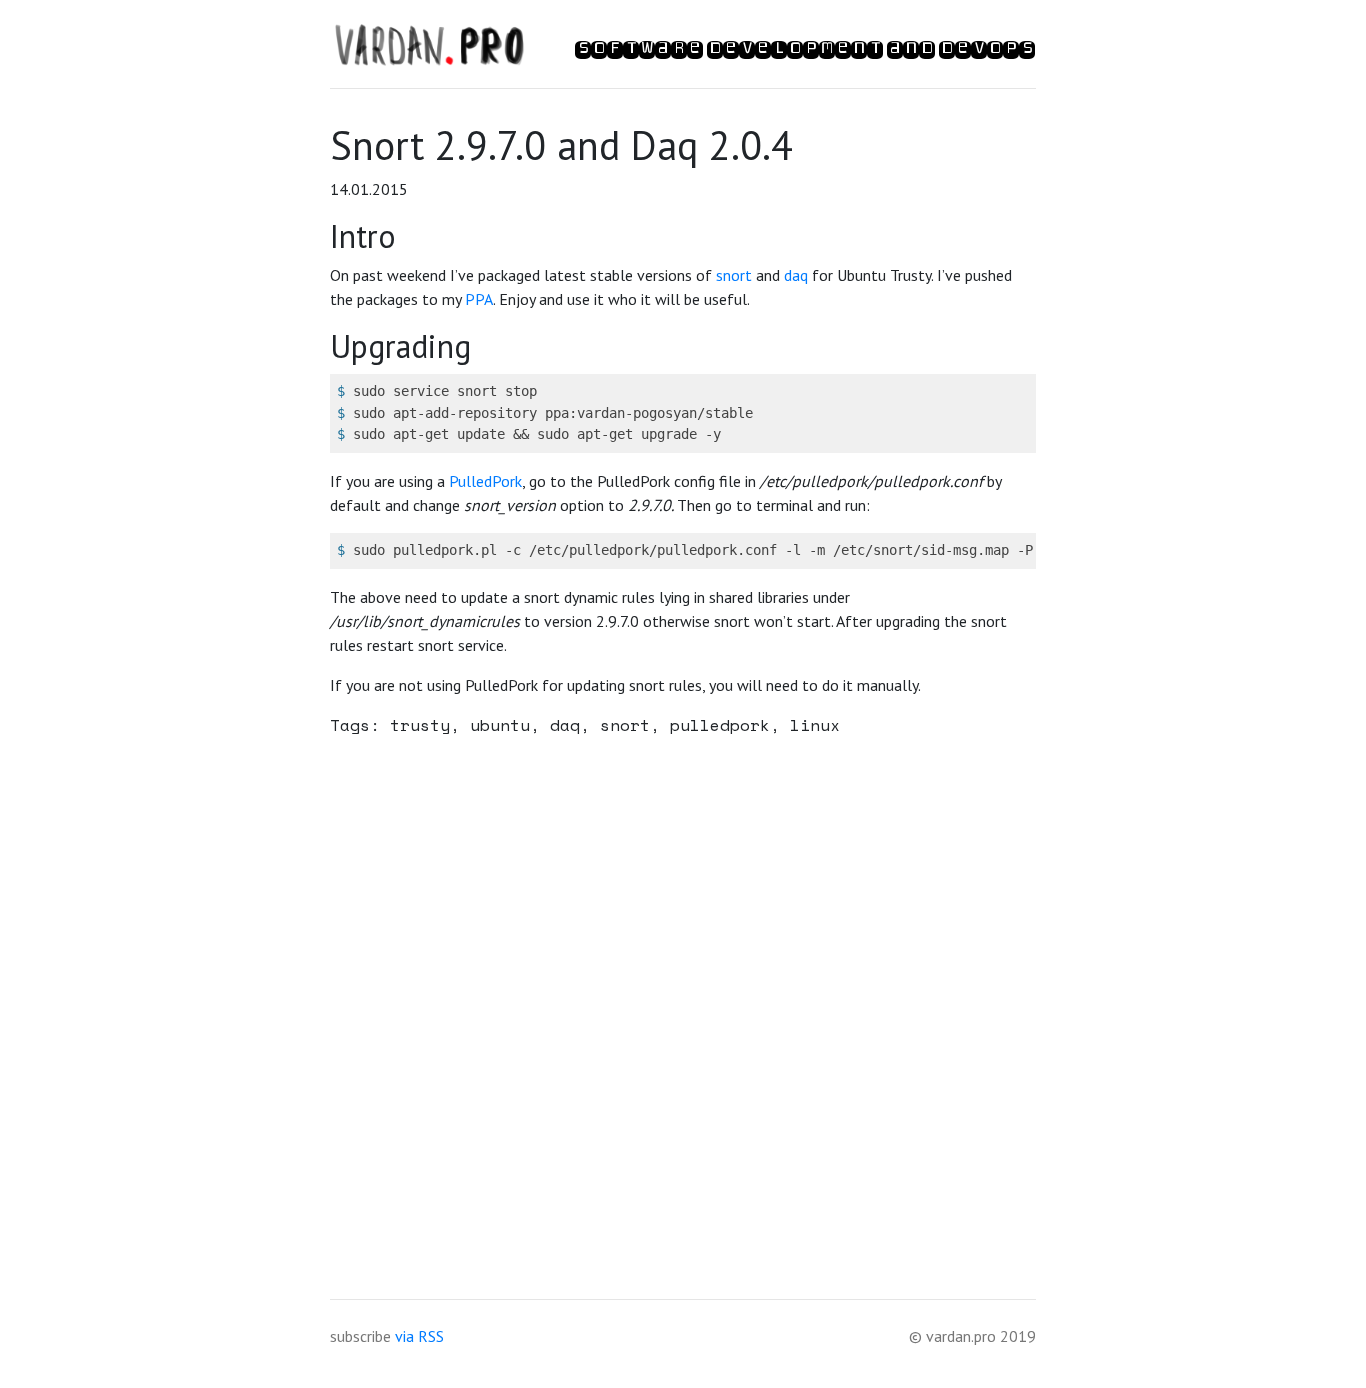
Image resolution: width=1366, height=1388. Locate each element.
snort (734, 275)
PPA (479, 299)
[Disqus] (683, 1003)
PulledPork (485, 481)
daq (796, 275)
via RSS (419, 1336)
